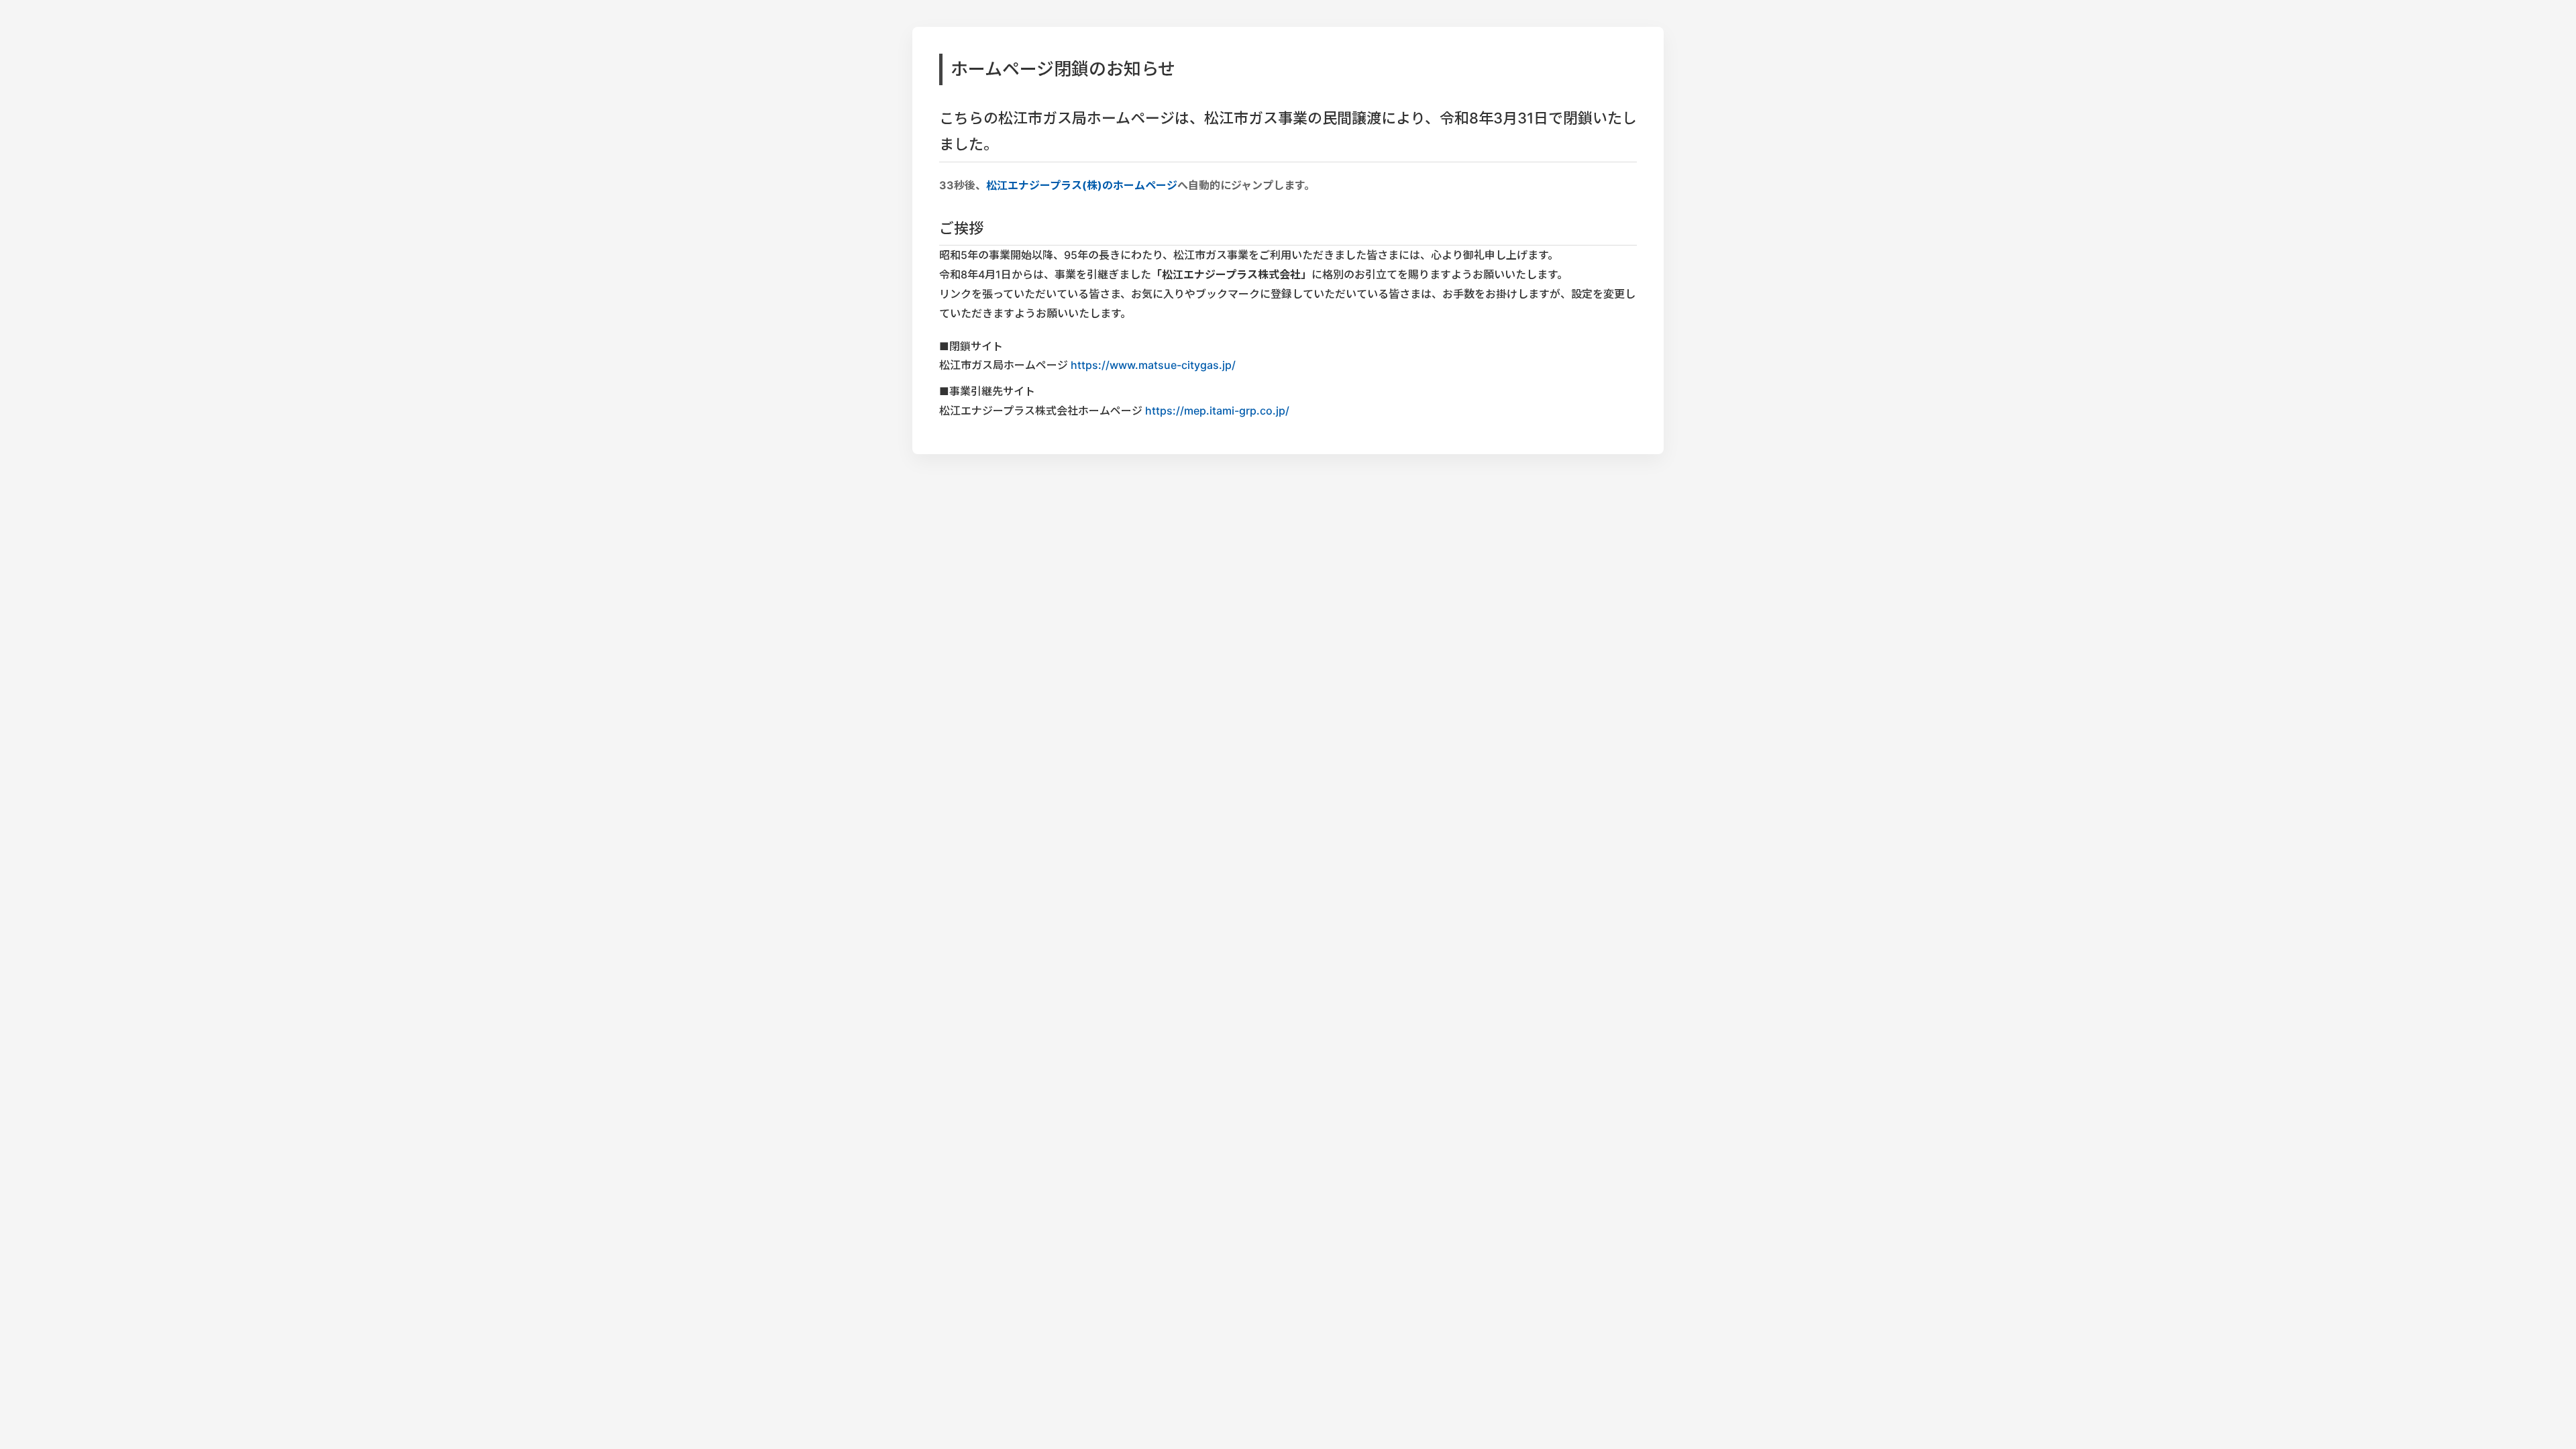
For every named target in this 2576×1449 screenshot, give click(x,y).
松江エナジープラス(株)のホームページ (1081, 185)
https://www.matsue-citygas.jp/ (1153, 365)
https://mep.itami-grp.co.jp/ (1217, 411)
